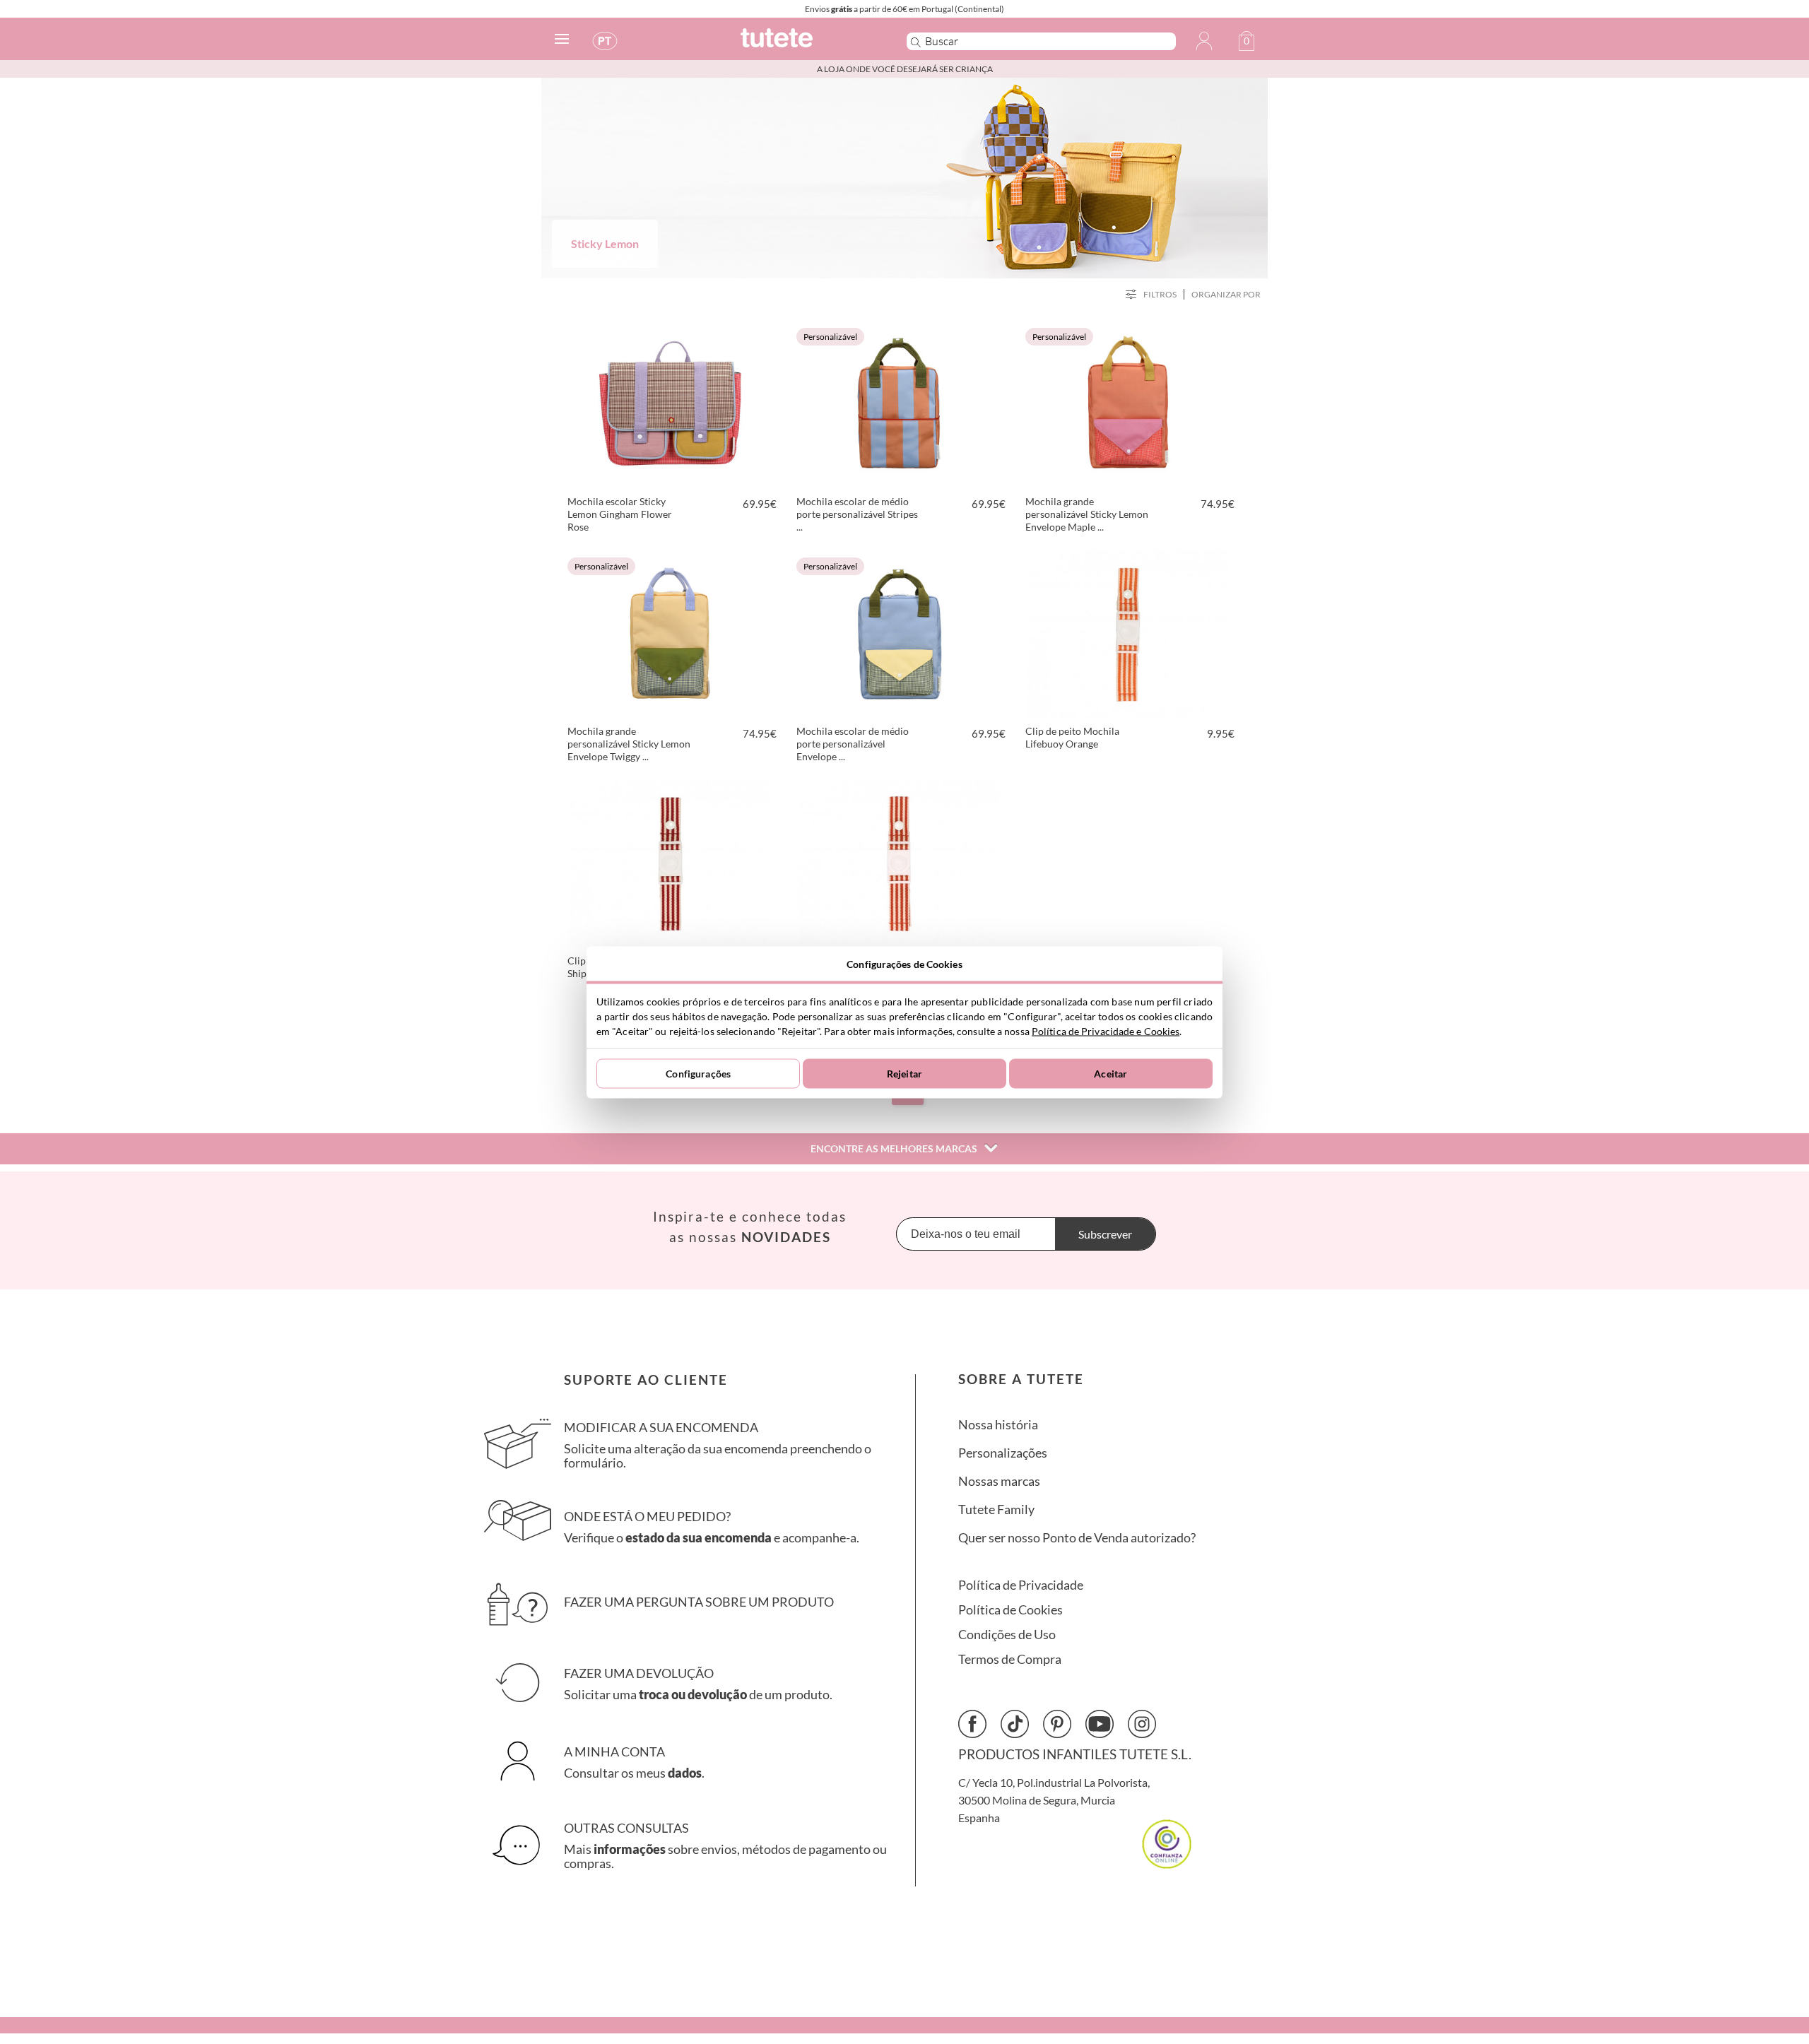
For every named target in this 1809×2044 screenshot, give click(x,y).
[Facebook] (972, 1724)
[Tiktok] (1015, 1724)
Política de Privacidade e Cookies (1106, 1030)
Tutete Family (996, 1510)
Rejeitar (904, 1074)
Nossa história (998, 1425)
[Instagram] (1142, 1724)
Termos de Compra (1010, 1659)
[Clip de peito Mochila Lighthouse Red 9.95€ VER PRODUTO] (899, 861)
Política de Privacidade (1021, 1585)
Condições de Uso (1007, 1635)
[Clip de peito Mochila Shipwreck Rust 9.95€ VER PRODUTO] (670, 861)
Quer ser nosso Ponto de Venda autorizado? (1077, 1538)
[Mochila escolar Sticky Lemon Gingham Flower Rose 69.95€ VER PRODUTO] (670, 402)
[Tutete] (808, 44)
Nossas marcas (999, 1481)
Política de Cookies (1010, 1610)
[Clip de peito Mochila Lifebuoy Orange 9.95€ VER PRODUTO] (1128, 632)
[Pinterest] (1057, 1724)
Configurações (698, 1074)
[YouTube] (1100, 1724)
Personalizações (1003, 1453)
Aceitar (1110, 1074)
